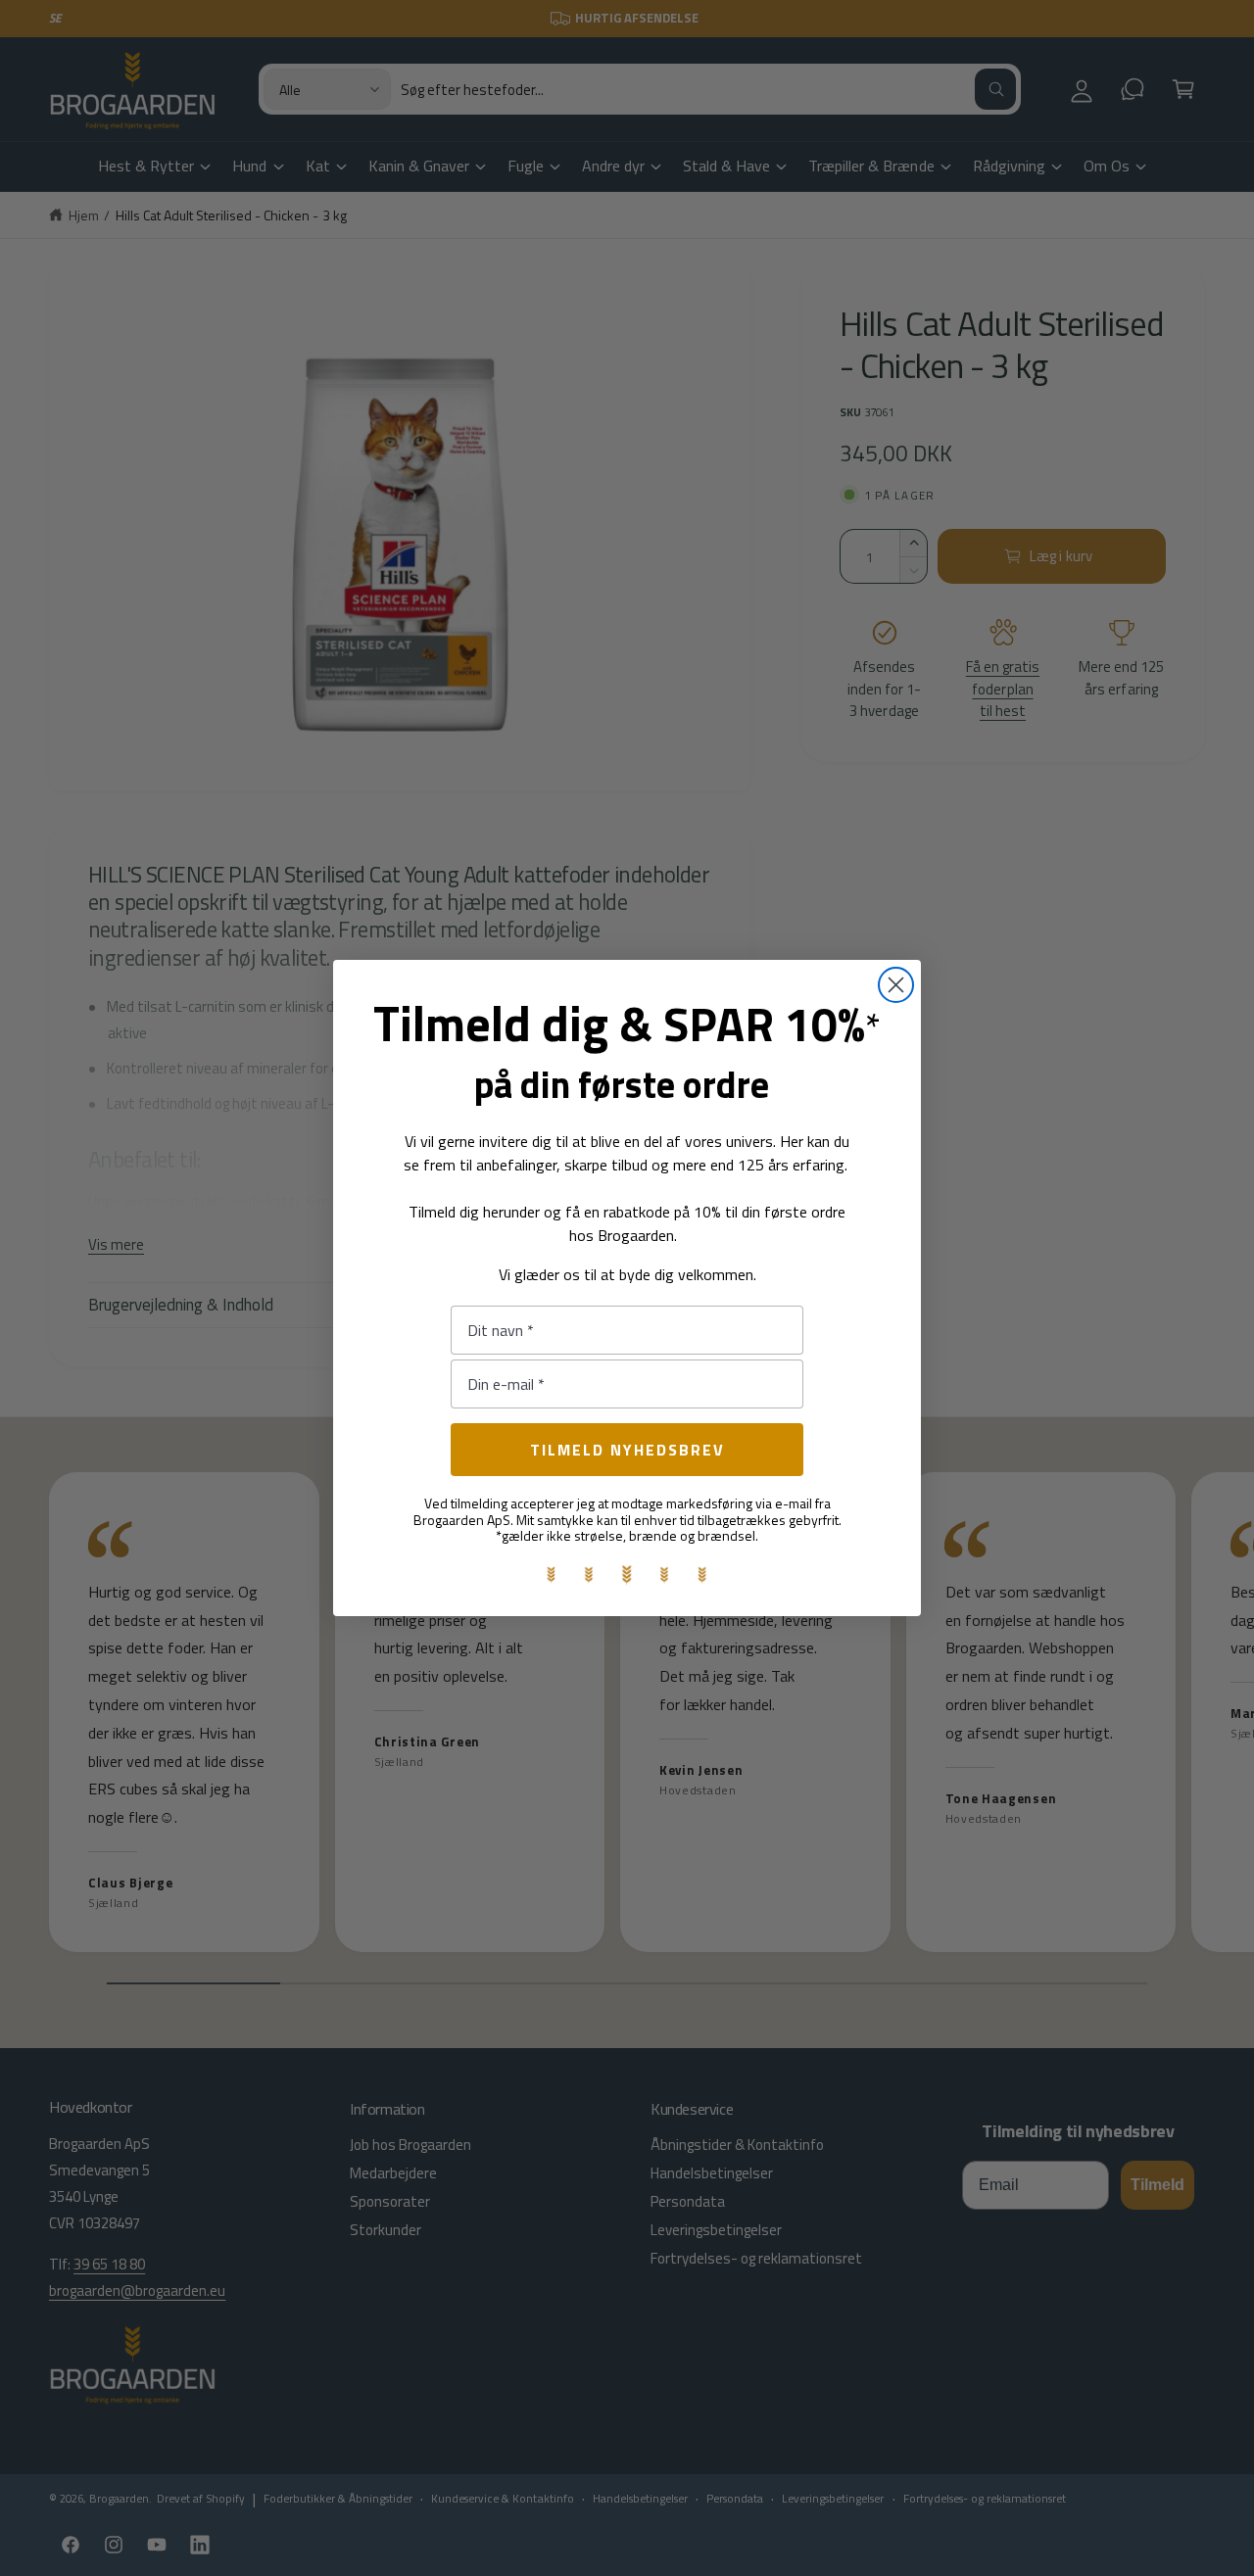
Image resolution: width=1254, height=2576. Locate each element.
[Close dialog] (896, 985)
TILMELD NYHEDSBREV (627, 1450)
